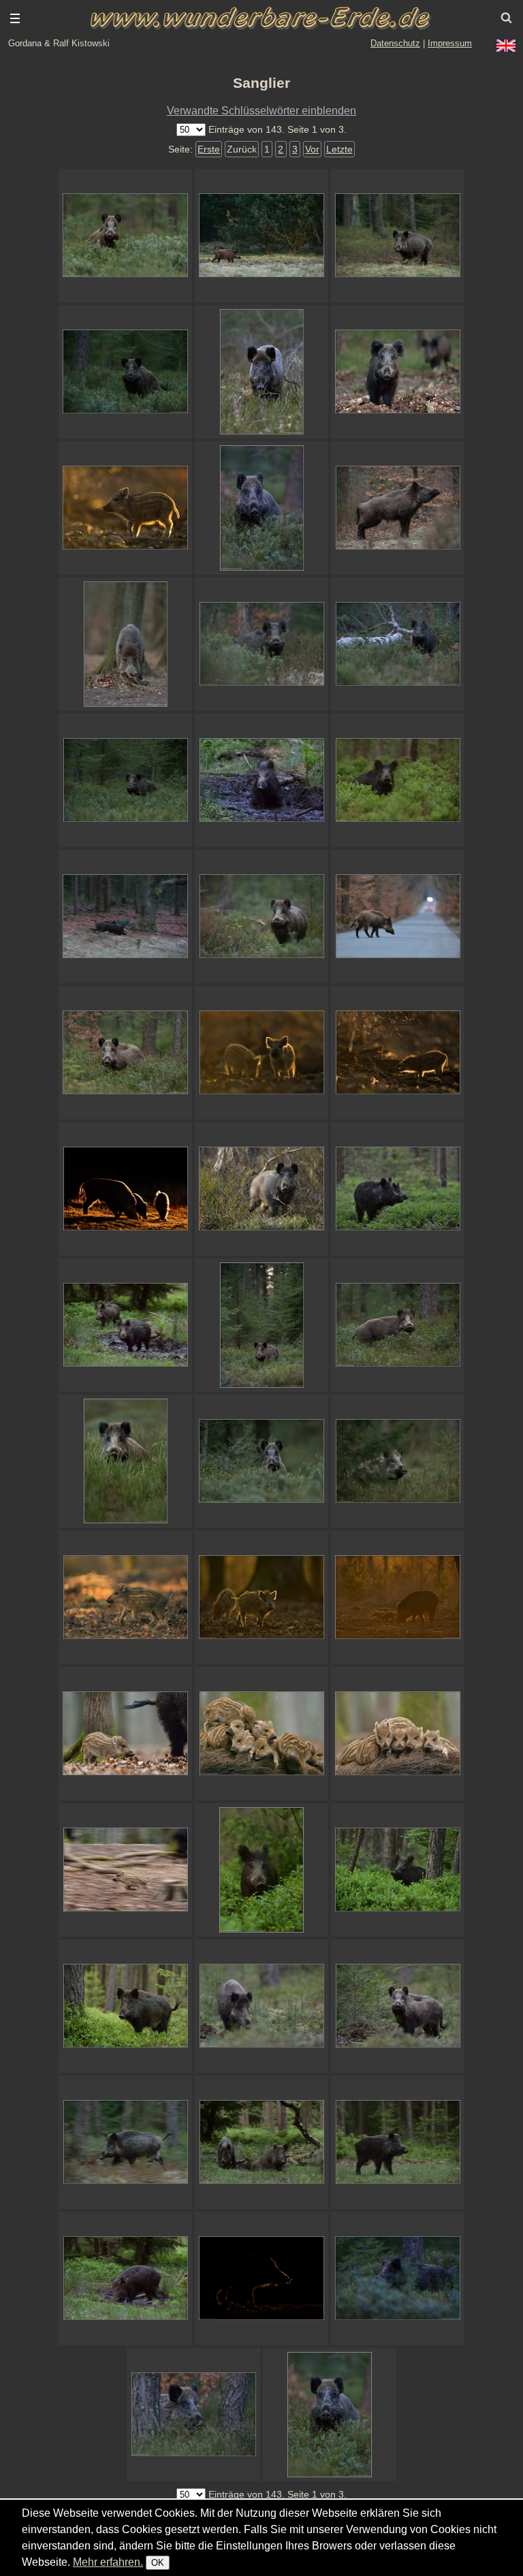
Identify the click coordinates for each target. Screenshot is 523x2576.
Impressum (450, 43)
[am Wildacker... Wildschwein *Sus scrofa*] (261, 236)
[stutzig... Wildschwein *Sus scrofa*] (398, 372)
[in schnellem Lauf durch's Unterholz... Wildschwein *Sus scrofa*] (398, 2278)
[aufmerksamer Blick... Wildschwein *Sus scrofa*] (398, 644)
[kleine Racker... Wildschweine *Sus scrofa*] (261, 1053)
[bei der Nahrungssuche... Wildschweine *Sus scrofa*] (125, 1189)
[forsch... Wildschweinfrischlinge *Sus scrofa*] (261, 1597)
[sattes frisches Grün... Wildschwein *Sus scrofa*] (125, 2006)
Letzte (339, 149)
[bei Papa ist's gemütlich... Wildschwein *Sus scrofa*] (398, 1734)
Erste (209, 149)
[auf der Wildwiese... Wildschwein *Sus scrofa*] (398, 2142)
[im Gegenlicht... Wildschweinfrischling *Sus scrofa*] (125, 508)
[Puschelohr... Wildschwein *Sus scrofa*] (125, 780)
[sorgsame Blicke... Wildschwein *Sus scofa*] (398, 2006)
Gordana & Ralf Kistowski (59, 43)
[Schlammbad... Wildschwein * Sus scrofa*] (261, 780)
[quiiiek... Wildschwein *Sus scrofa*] (398, 1053)
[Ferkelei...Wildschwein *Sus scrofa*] (261, 1734)
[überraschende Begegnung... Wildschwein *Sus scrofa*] (261, 372)
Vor (312, 149)
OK (158, 2563)
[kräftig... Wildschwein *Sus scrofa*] (261, 508)
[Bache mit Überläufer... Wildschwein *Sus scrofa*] (398, 1189)
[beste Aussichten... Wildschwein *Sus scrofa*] (125, 372)
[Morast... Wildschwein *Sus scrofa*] (125, 1325)
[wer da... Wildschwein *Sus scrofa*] (261, 1461)
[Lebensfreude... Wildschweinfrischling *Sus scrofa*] (125, 1597)
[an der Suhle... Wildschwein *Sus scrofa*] (125, 2278)
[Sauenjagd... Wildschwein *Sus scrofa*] (398, 1461)
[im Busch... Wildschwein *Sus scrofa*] (125, 1053)
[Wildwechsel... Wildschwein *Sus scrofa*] (398, 917)
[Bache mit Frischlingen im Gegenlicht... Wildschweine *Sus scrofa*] (398, 1597)
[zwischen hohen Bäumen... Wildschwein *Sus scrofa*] (261, 1325)
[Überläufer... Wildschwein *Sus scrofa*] (261, 644)
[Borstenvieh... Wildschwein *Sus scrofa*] (261, 1189)
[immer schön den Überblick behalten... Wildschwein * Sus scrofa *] (125, 236)
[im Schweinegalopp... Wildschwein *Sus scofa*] (125, 2142)
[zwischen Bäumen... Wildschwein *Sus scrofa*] (193, 2415)
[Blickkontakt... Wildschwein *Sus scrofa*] (330, 2415)
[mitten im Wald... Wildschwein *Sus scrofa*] (261, 1870)
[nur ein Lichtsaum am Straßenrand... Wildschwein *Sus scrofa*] (261, 2278)
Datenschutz (395, 43)
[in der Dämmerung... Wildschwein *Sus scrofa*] (261, 917)
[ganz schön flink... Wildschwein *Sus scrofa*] (125, 1870)
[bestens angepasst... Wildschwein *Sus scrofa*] (125, 644)
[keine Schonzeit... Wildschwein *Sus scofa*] (261, 2006)
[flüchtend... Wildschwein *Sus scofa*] (125, 917)
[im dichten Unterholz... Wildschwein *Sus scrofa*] (398, 1325)
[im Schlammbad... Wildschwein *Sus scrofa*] (261, 2142)
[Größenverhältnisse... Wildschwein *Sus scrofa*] (125, 1734)
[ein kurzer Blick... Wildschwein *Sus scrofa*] (398, 780)
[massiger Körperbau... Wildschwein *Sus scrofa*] (398, 508)
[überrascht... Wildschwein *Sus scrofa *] (398, 1870)
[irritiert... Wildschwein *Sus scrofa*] (398, 236)
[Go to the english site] (506, 46)
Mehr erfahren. (108, 2562)
